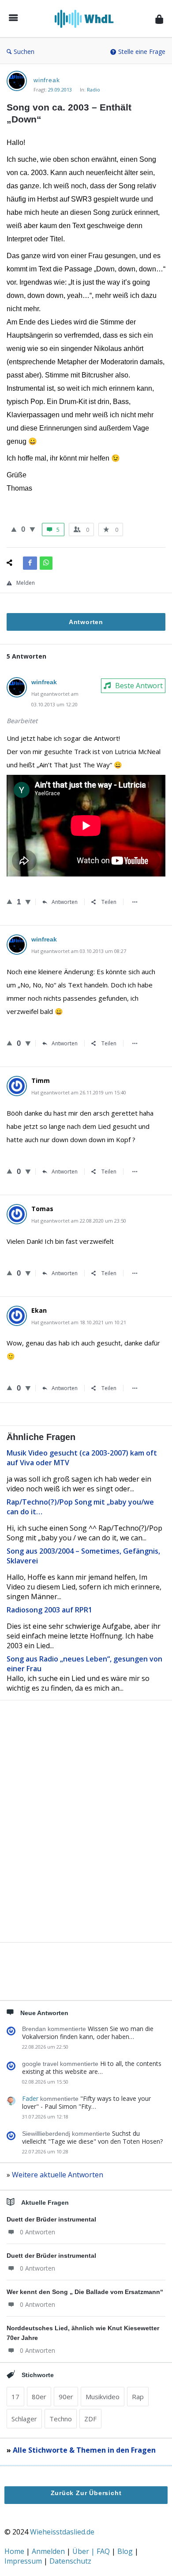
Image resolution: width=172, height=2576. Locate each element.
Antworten (65, 902)
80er (39, 2397)
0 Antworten (37, 2232)
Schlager (24, 2419)
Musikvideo (103, 2397)
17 (15, 2397)
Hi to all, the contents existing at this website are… (92, 2067)
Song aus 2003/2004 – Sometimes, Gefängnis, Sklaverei (83, 1556)
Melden (26, 583)
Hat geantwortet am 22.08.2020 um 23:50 (79, 1221)
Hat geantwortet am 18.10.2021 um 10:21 (79, 1322)
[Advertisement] (86, 1836)
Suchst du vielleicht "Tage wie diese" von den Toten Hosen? (92, 2137)
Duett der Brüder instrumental (51, 2219)
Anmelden (49, 2551)
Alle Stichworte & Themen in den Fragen (84, 2450)
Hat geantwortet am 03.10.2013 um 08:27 (79, 951)
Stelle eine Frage (142, 51)
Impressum (24, 2561)
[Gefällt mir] (14, 529)
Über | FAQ (92, 2551)
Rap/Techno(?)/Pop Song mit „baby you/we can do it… (80, 1507)
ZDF (90, 2419)
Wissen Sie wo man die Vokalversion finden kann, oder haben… (88, 2033)
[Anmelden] (159, 19)
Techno (61, 2419)
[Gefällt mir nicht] (32, 529)
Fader (30, 2098)
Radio (93, 90)
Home (15, 2551)
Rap (138, 2397)
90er (66, 2397)
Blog (126, 2551)
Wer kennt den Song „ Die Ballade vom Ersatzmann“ (85, 2292)
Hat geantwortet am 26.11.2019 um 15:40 (79, 1092)
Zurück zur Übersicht (86, 2493)
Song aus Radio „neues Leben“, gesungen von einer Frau (84, 1664)
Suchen (24, 51)
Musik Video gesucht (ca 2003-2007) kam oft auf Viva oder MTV (82, 1458)
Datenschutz (70, 2561)
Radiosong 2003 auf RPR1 (49, 1610)
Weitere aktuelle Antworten (58, 2175)
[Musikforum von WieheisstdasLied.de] (87, 19)
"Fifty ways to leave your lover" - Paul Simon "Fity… (86, 2102)
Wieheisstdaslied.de (62, 2532)
